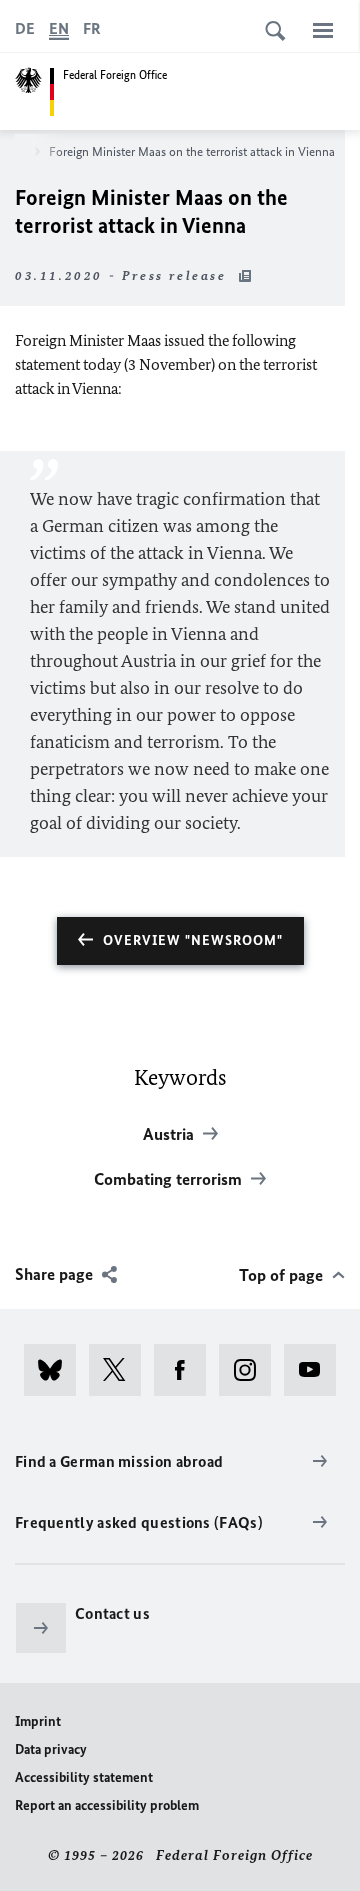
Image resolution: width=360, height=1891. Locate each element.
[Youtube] (316, 1370)
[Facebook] (186, 1370)
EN (59, 28)
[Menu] (323, 30)
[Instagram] (251, 1370)
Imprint (38, 1721)
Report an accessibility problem (107, 1805)
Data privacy (51, 1749)
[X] (121, 1370)
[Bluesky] (56, 1370)
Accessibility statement (84, 1777)
